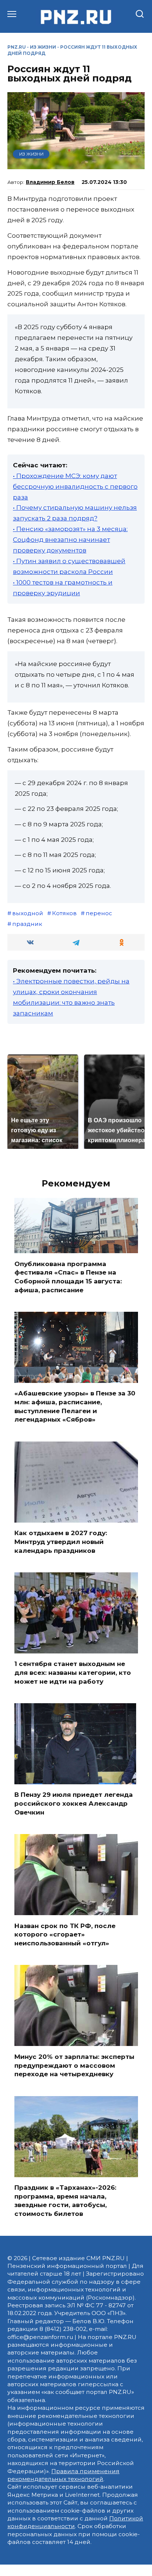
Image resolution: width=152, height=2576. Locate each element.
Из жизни (43, 47)
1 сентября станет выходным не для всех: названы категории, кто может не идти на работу (73, 1673)
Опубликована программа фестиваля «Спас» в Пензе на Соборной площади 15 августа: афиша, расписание (68, 1277)
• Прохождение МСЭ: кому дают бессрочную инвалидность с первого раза (75, 487)
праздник (27, 924)
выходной (28, 913)
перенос (99, 913)
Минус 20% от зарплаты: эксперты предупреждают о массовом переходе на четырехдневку (74, 2065)
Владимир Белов (50, 182)
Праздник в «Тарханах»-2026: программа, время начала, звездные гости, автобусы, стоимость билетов (65, 2201)
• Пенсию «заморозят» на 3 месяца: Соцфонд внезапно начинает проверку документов (70, 540)
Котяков (64, 913)
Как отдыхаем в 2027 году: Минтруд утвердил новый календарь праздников (61, 1542)
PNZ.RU (17, 47)
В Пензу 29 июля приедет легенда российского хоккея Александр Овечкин (74, 1803)
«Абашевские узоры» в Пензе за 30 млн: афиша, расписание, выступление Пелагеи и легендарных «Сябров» (75, 1406)
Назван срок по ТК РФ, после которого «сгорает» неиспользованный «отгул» (65, 1934)
